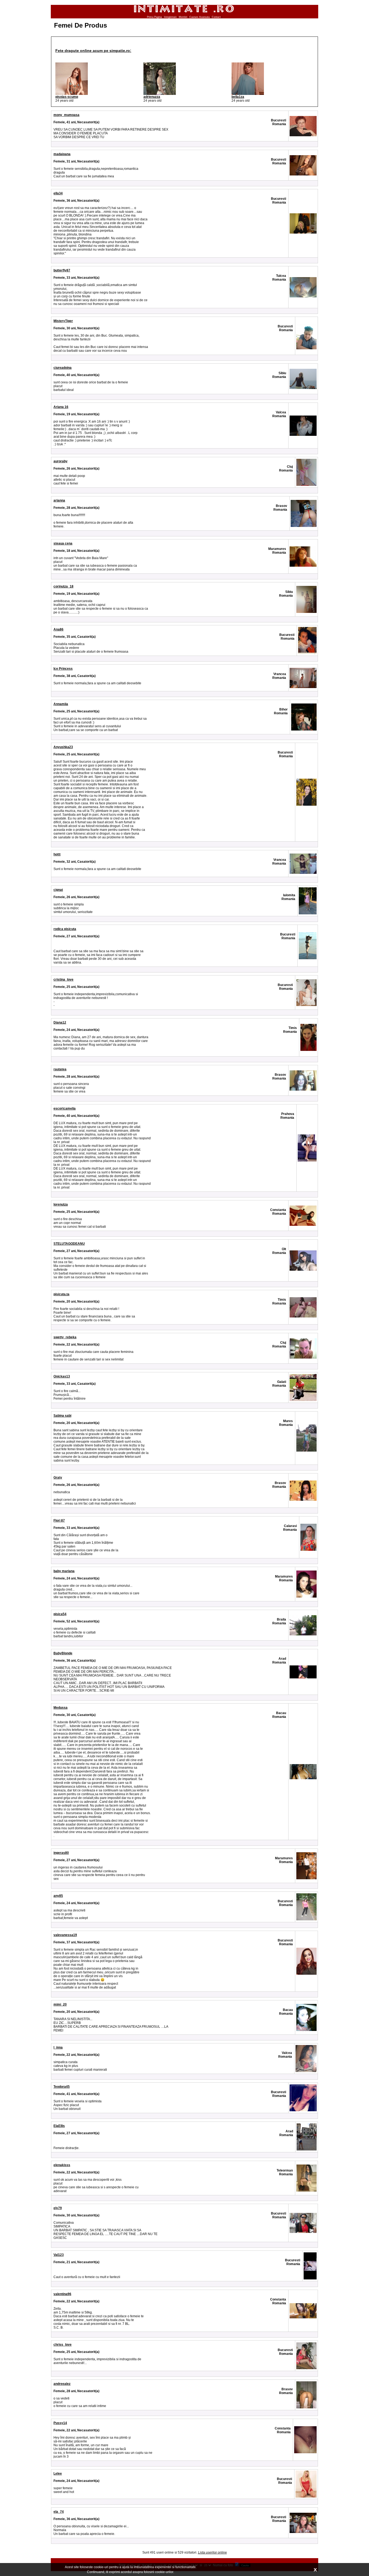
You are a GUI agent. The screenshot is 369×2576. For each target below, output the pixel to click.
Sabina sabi (62, 1416)
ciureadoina (63, 368)
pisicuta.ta (61, 1294)
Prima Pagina (154, 17)
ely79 (58, 2208)
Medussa (61, 1708)
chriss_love (63, 2345)
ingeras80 (61, 1853)
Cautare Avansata (199, 17)
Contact (216, 17)
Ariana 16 (61, 407)
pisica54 (60, 1614)
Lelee (58, 2474)
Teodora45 (62, 2087)
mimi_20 (60, 2004)
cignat (58, 890)
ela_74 (59, 2512)
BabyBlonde (63, 1653)
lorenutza (61, 1204)
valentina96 (62, 2294)
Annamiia (61, 704)
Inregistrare (170, 17)
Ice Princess (63, 669)
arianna (59, 500)
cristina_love (63, 980)
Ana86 (58, 629)
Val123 (59, 2255)
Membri (183, 17)
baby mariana (64, 1571)
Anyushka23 (63, 747)
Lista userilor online (212, 2552)
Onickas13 (62, 1376)
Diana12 (60, 1023)
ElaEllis (59, 2126)
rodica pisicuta (65, 929)
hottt (57, 854)
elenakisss (62, 2165)
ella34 (58, 193)
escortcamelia (65, 1108)
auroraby (61, 461)
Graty (58, 1478)
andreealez (62, 2384)
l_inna (58, 2047)
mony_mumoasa (66, 115)
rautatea (60, 1069)
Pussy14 (60, 2423)
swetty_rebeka (65, 1337)
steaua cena (63, 543)
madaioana (62, 154)
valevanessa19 (65, 1935)
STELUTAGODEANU (69, 1244)
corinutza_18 (63, 586)
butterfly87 (62, 270)
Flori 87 (59, 1521)
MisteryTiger (63, 321)
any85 (58, 1896)
